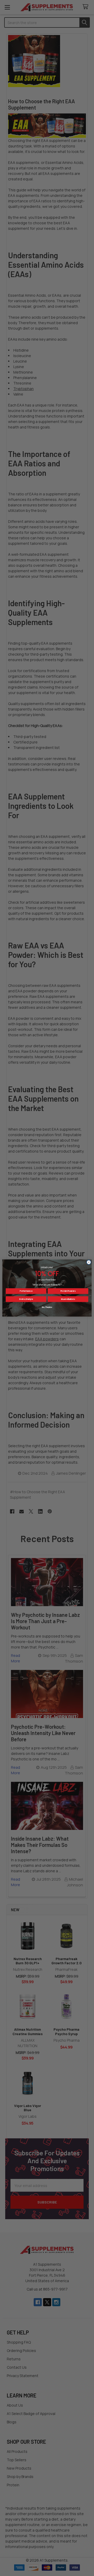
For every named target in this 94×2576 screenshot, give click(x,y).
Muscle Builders (68, 1299)
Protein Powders (68, 1291)
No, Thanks (47, 1307)
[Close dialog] (89, 1262)
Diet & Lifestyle (26, 1299)
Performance (26, 1291)
